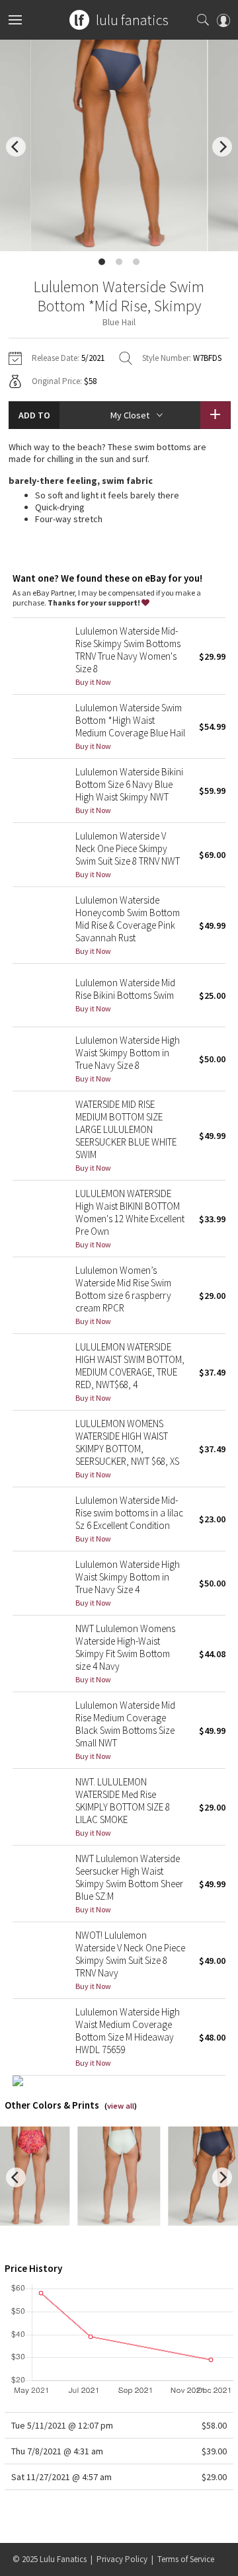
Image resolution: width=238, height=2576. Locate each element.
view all (121, 2106)
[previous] (16, 147)
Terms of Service (186, 2559)
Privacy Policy (122, 2559)
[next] (222, 147)
